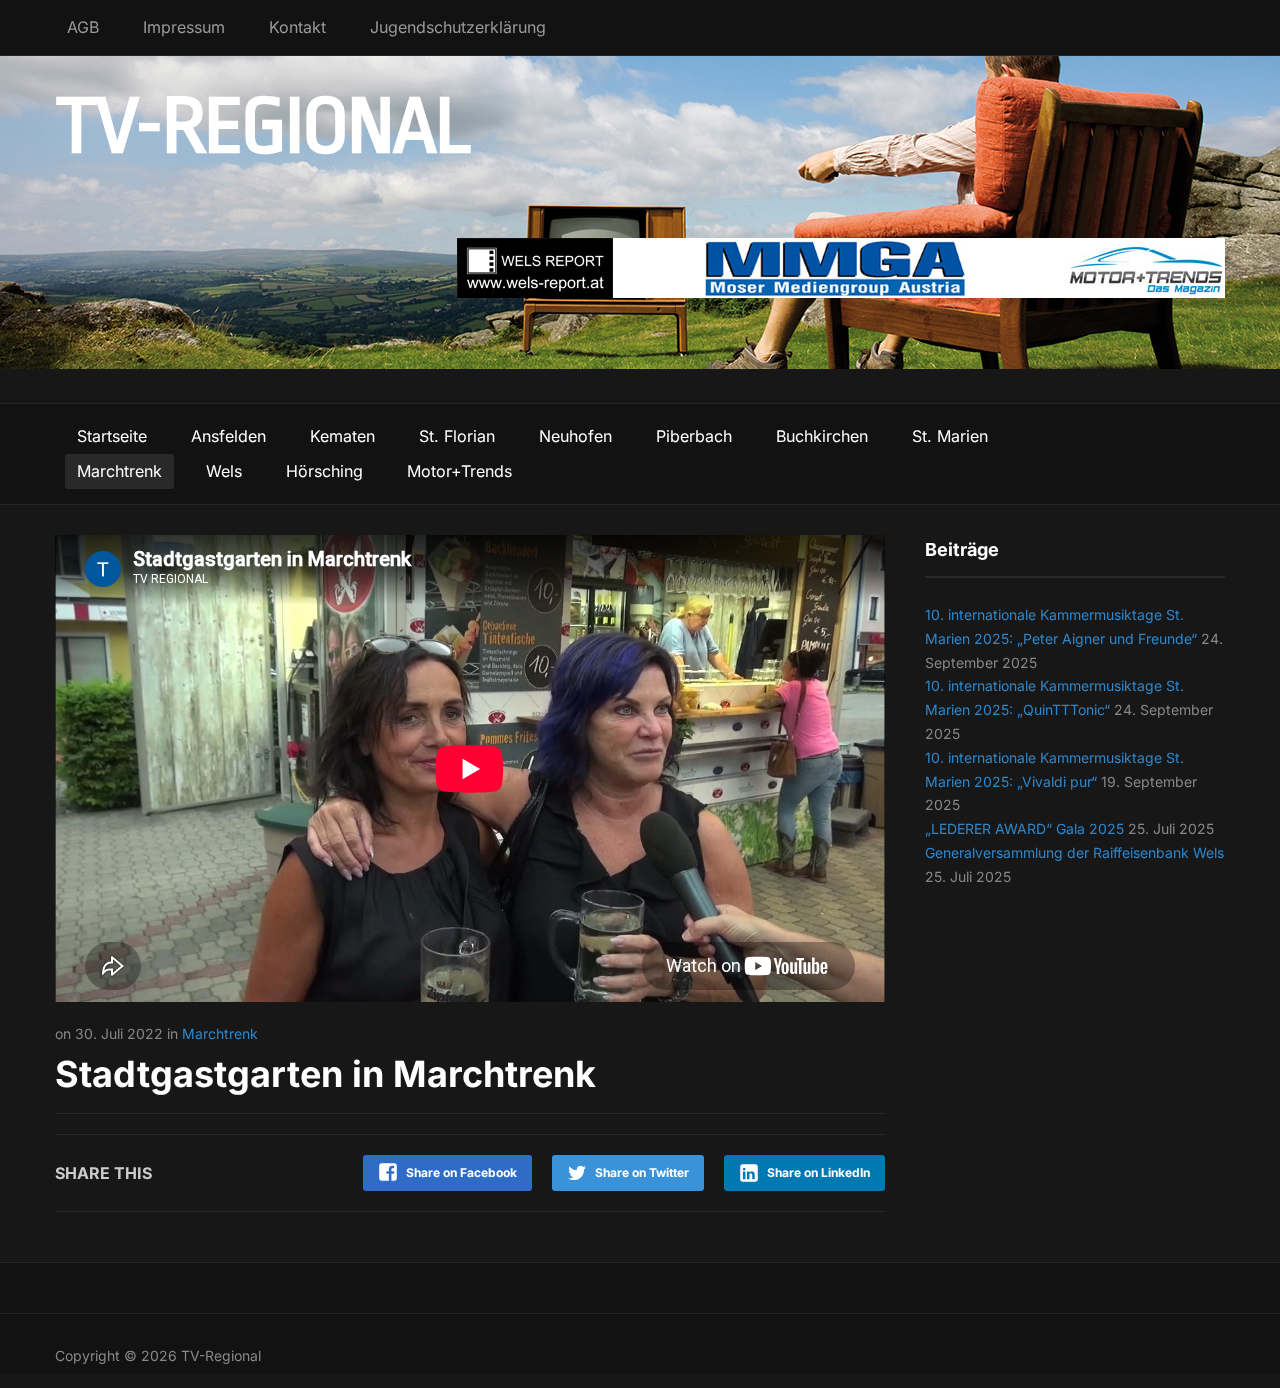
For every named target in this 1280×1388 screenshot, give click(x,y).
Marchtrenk (119, 471)
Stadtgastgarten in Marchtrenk (325, 1074)
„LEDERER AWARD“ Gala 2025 (1024, 828)
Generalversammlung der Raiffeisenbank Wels (1074, 852)
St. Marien (950, 436)
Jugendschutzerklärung (458, 27)
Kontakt (297, 27)
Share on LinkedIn (818, 1172)
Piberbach (694, 436)
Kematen (342, 436)
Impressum (184, 27)
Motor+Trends (459, 471)
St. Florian (457, 436)
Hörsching (324, 471)
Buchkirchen (822, 436)
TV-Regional (262, 127)
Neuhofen (575, 436)
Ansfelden (228, 436)
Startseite (112, 436)
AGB (83, 27)
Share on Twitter (642, 1172)
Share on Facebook (461, 1172)
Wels (224, 471)
